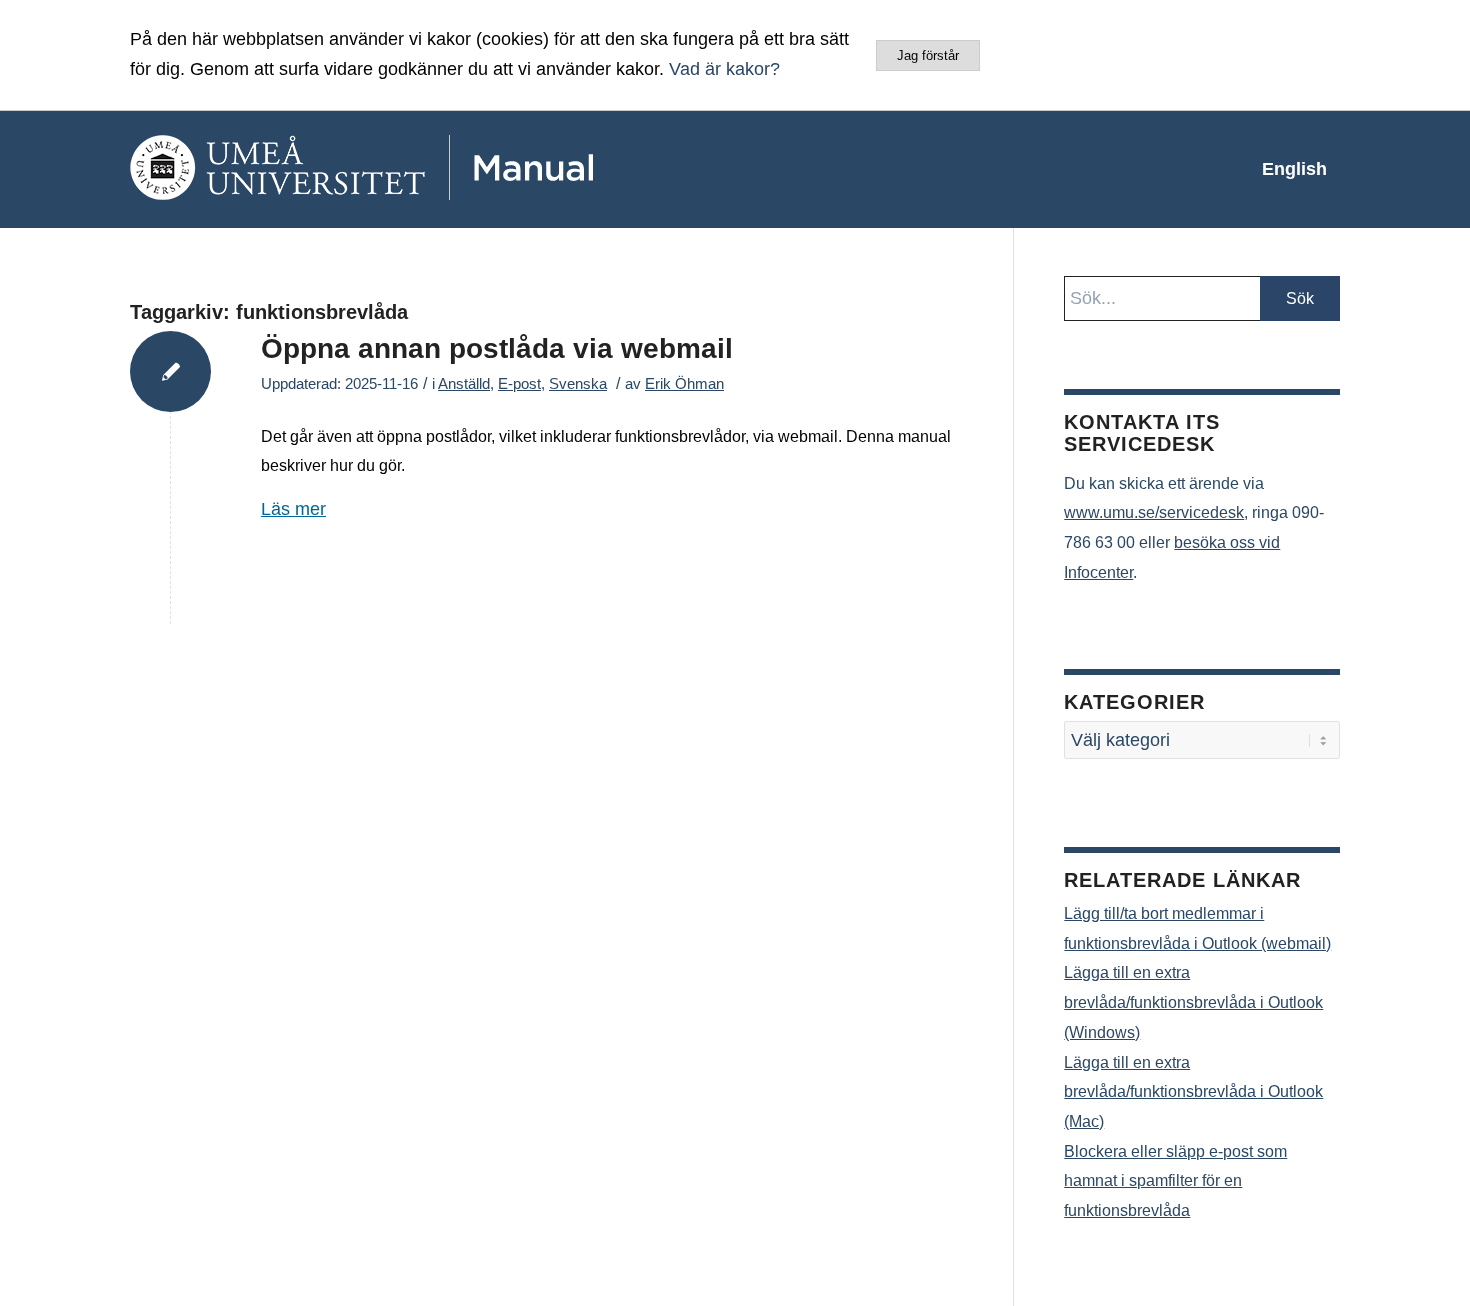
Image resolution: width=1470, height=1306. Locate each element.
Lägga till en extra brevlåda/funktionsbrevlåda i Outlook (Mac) (1193, 1092)
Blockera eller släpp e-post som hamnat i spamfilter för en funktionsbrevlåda (1175, 1181)
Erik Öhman (684, 384)
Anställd (464, 384)
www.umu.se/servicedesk (1154, 512)
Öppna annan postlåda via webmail (497, 348)
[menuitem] (1294, 169)
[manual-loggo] (420, 169)
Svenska (578, 384)
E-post (519, 384)
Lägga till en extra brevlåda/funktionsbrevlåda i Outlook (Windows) (1193, 1002)
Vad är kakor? (724, 69)
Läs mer (293, 509)
